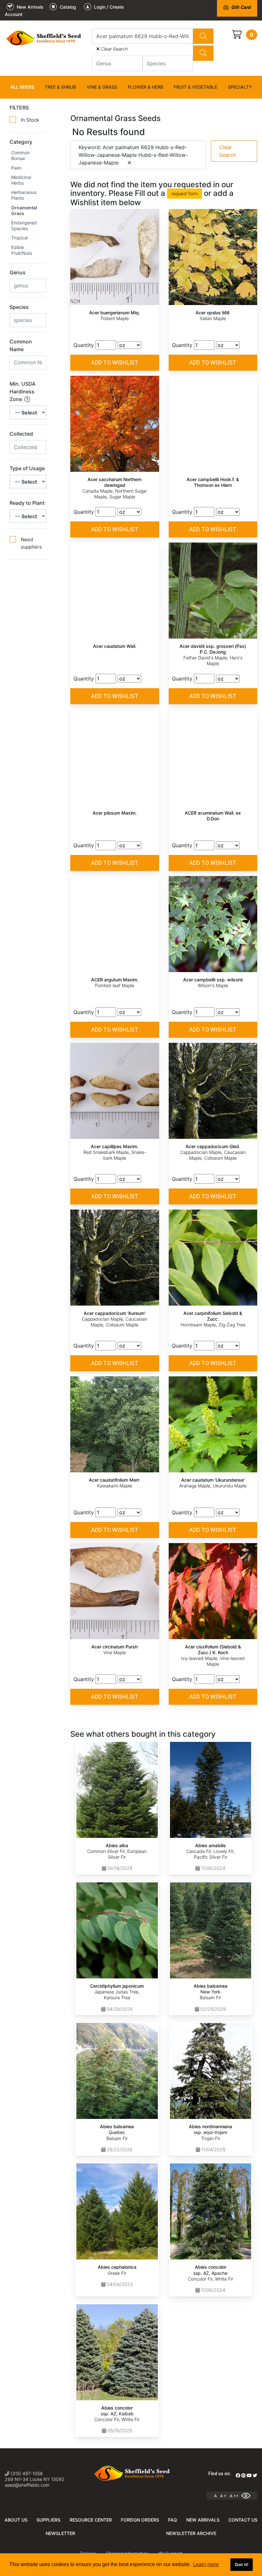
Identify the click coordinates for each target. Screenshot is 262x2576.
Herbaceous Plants (24, 195)
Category (21, 142)
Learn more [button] (206, 2564)
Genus (18, 272)
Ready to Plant (27, 503)
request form (185, 193)
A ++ (234, 2496)
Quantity (84, 345)
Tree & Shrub (60, 87)
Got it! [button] (242, 2564)
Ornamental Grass (24, 210)
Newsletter (60, 2533)
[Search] (203, 36)
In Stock (30, 120)
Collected (21, 434)
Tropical (19, 238)
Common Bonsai (20, 155)
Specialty (240, 87)
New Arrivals (203, 2520)
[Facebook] (238, 2475)
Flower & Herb (146, 87)
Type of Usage (27, 468)
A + (223, 2496)
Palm (16, 168)
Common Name (21, 345)
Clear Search (114, 49)
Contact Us (243, 2520)
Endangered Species (24, 225)
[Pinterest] (243, 2475)
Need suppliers (31, 543)
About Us (16, 2520)
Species (19, 307)
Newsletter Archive (191, 2533)
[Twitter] (255, 2475)
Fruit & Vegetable (196, 87)
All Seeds (22, 87)
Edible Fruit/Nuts (22, 250)
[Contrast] (248, 2496)
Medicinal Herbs (21, 180)
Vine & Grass (102, 87)
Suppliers (48, 2520)
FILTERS (19, 108)
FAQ (173, 2520)
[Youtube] (249, 2475)
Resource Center (91, 2520)
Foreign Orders (140, 2520)
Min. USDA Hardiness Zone (23, 391)
